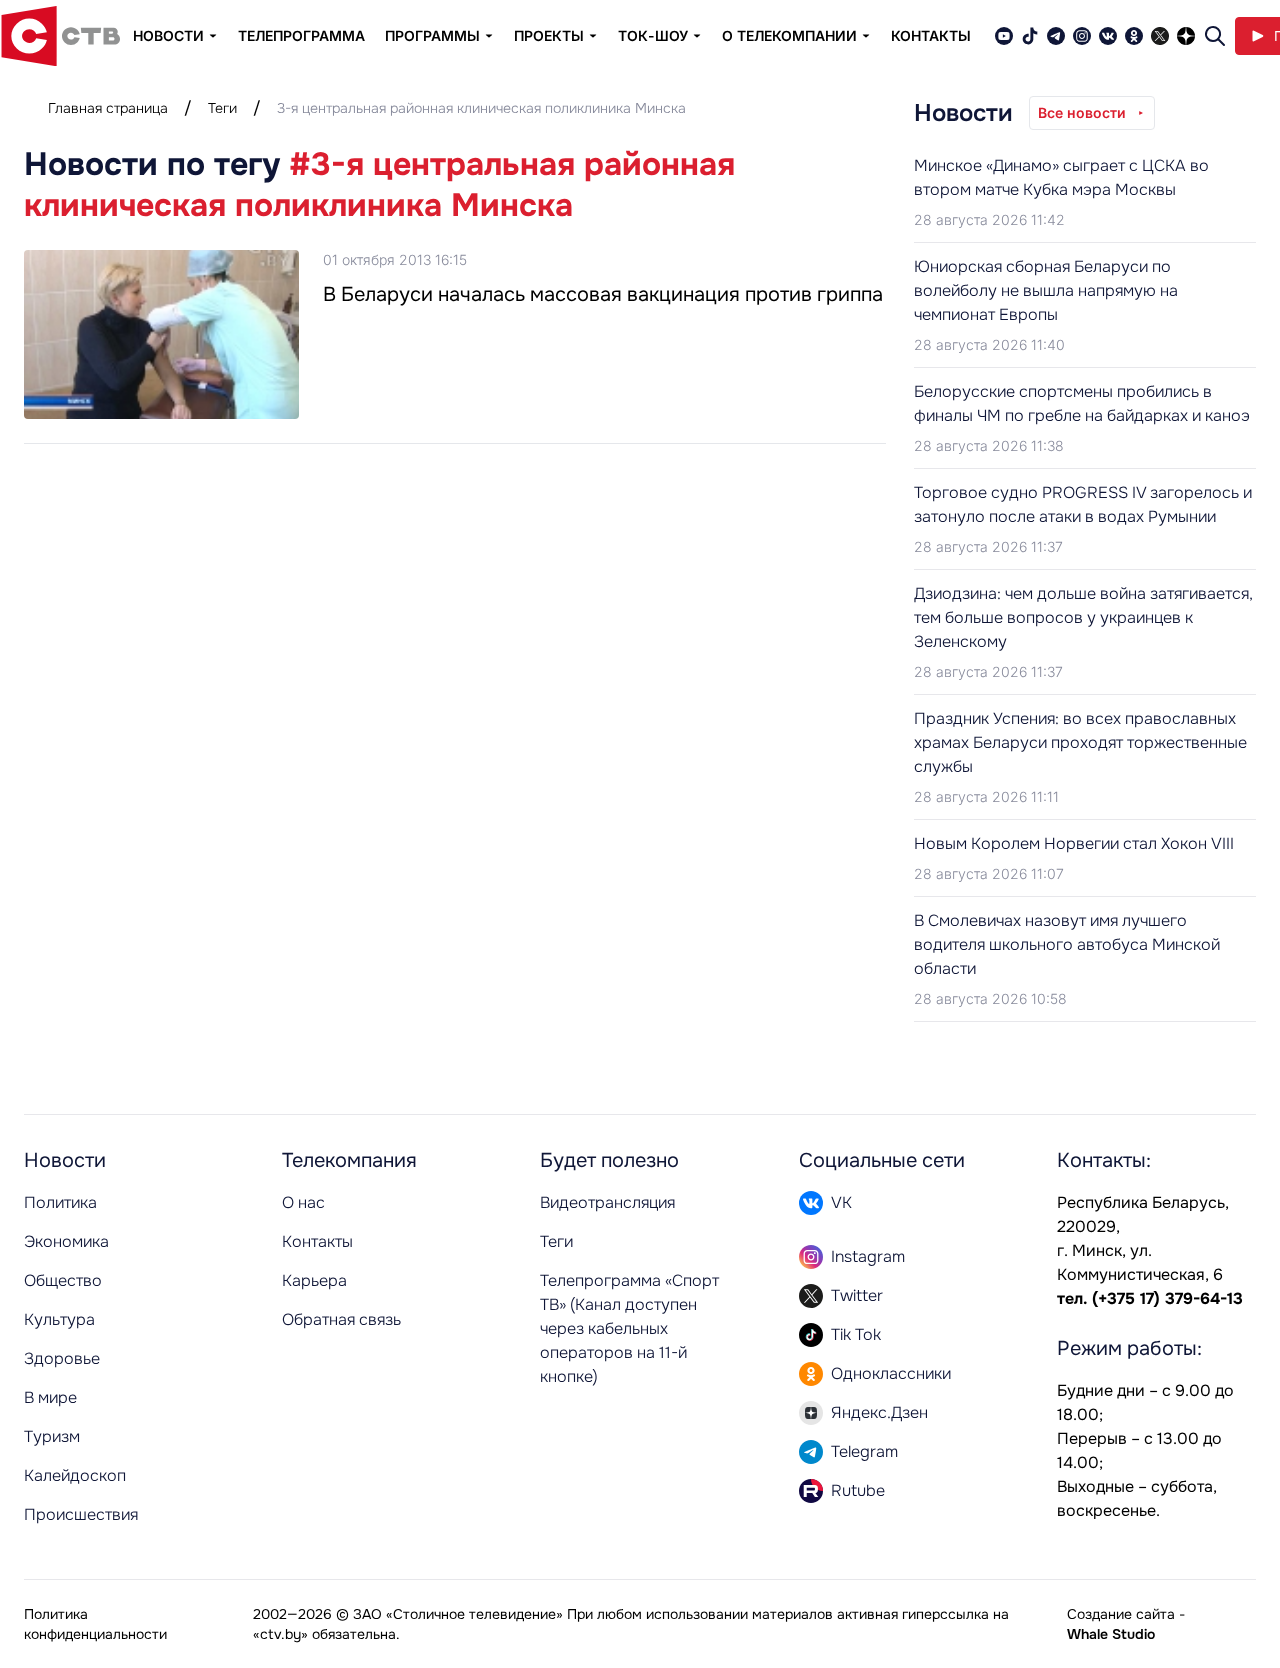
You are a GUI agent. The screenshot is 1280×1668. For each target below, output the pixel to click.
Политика (60, 1202)
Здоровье (62, 1358)
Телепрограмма (301, 35)
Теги (222, 108)
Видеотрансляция (607, 1202)
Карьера (314, 1280)
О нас (303, 1202)
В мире (50, 1397)
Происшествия (81, 1514)
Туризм (52, 1436)
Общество (63, 1280)
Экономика (66, 1241)
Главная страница (108, 108)
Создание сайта (1121, 1614)
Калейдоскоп (75, 1475)
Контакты (931, 35)
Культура (59, 1319)
